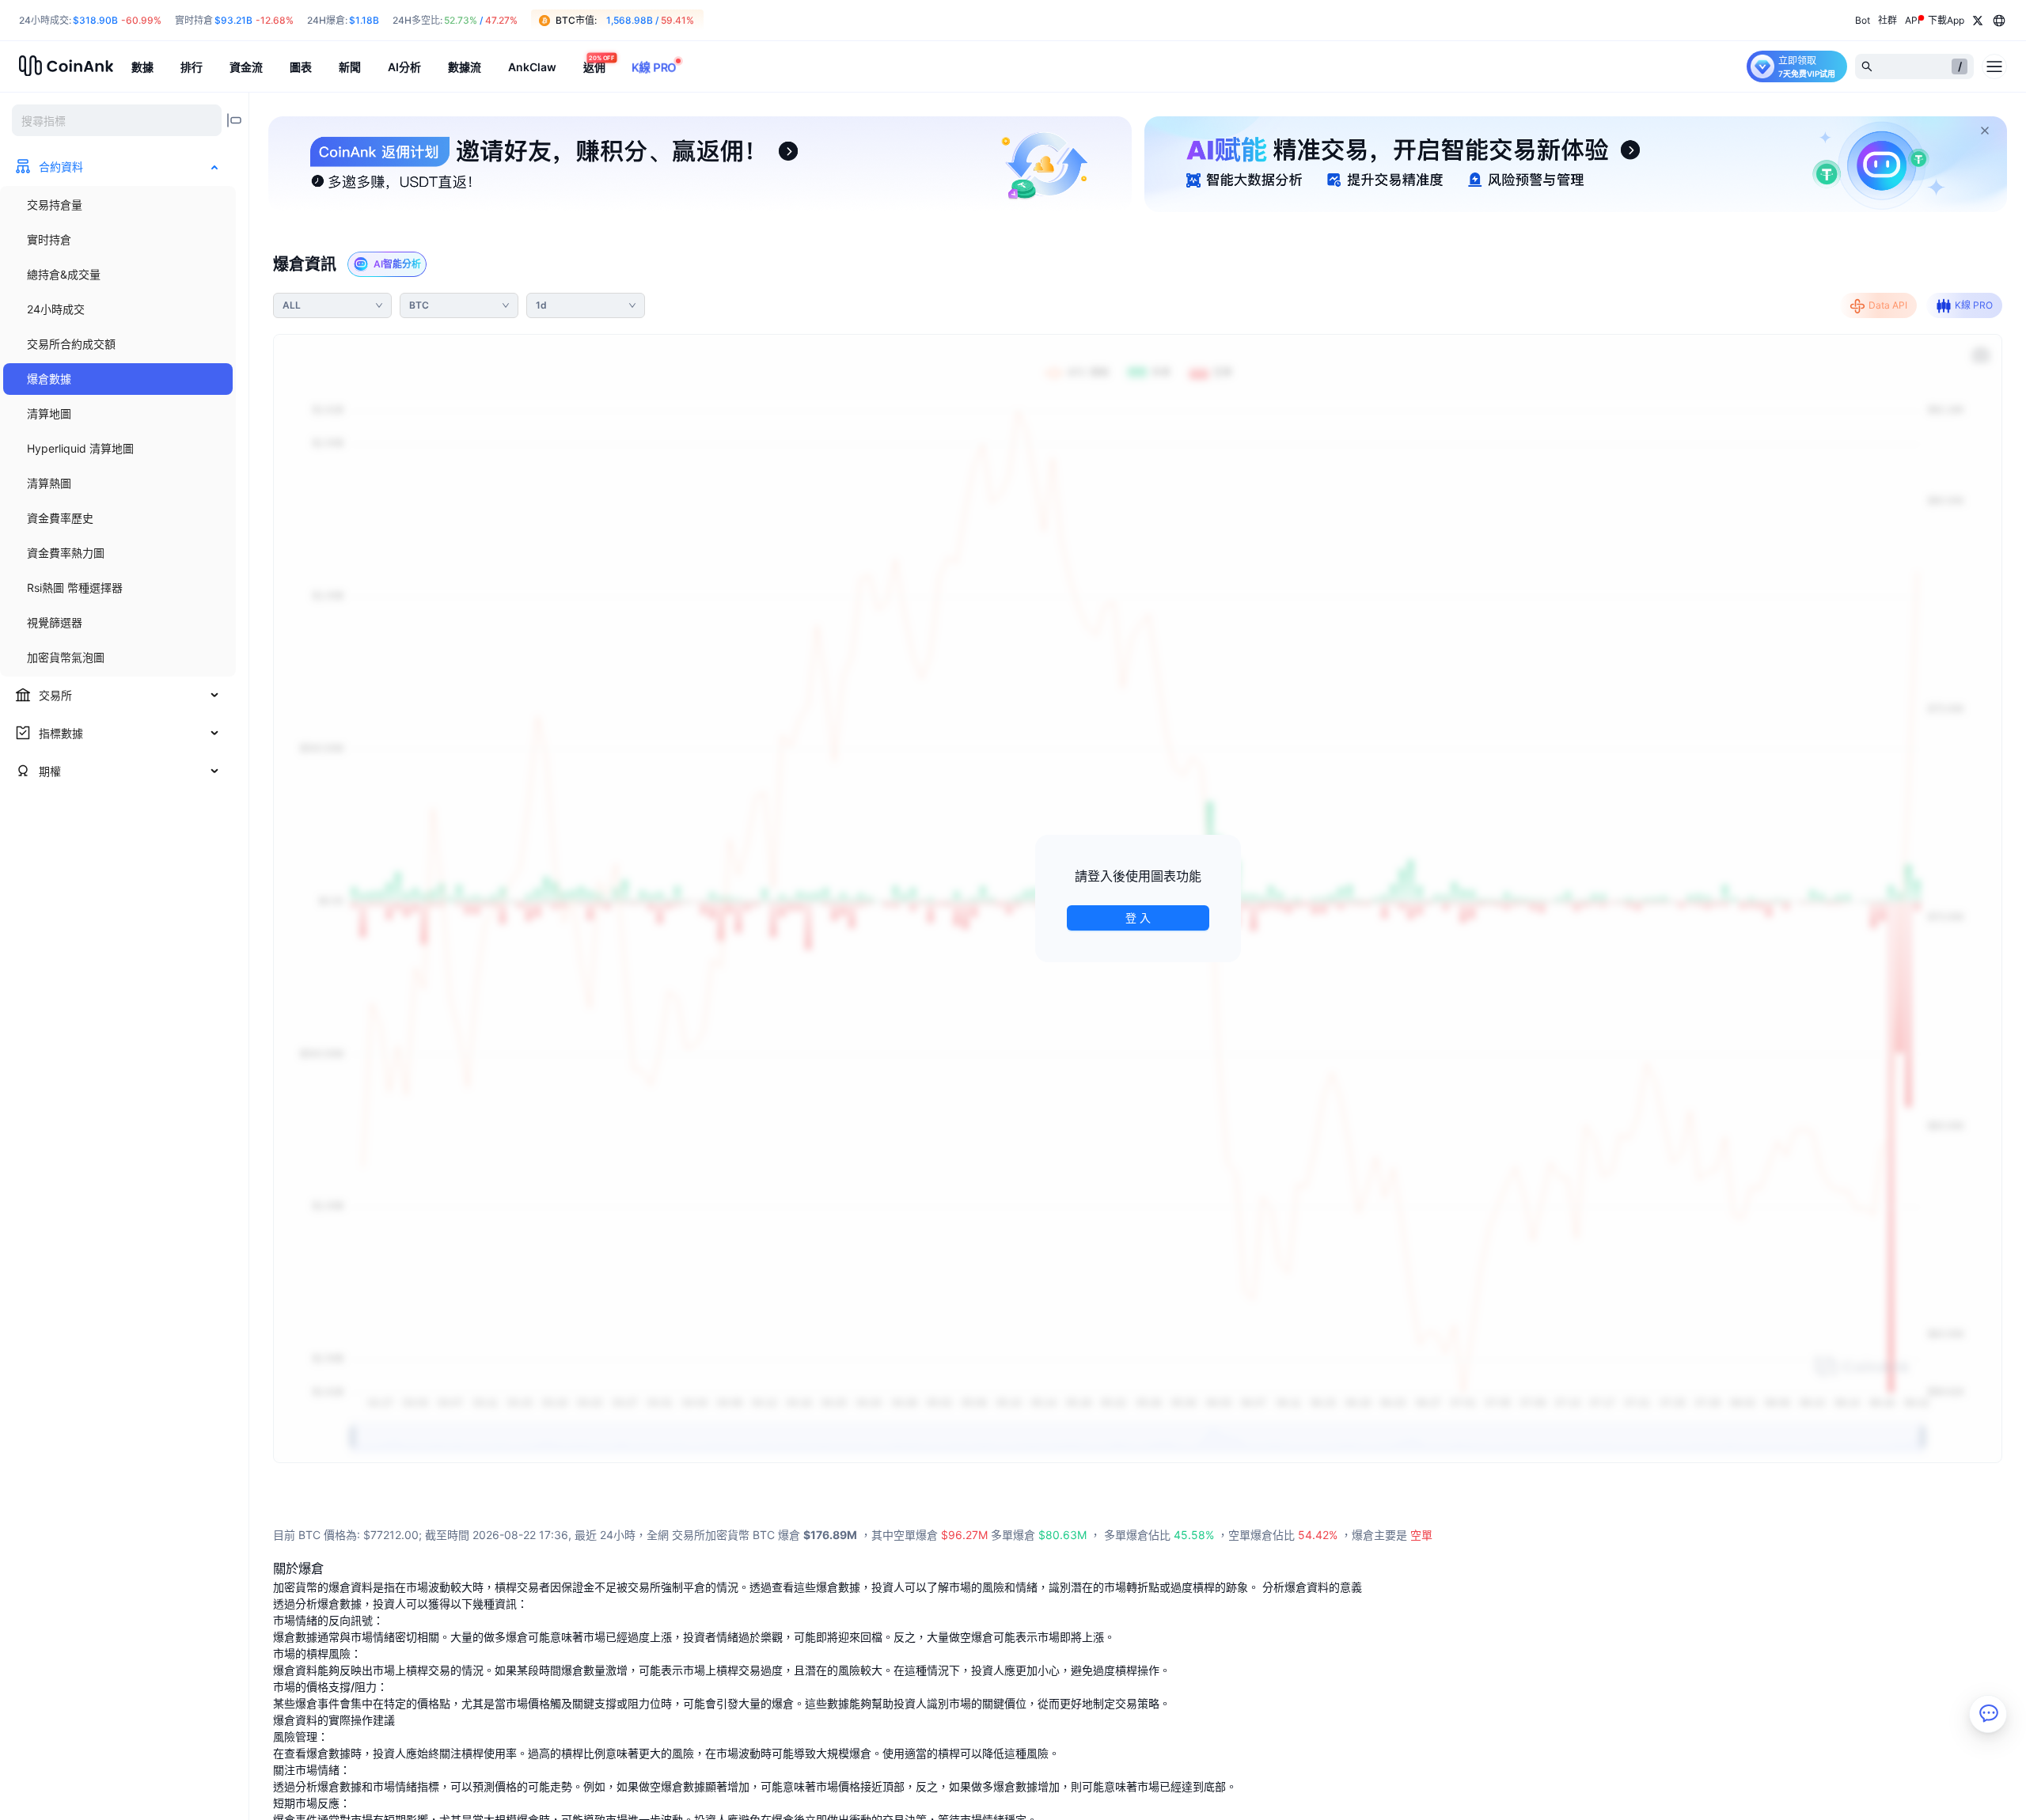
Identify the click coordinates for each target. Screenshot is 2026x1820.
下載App (1946, 20)
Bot (1863, 20)
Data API (1888, 305)
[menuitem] (118, 205)
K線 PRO (1974, 305)
